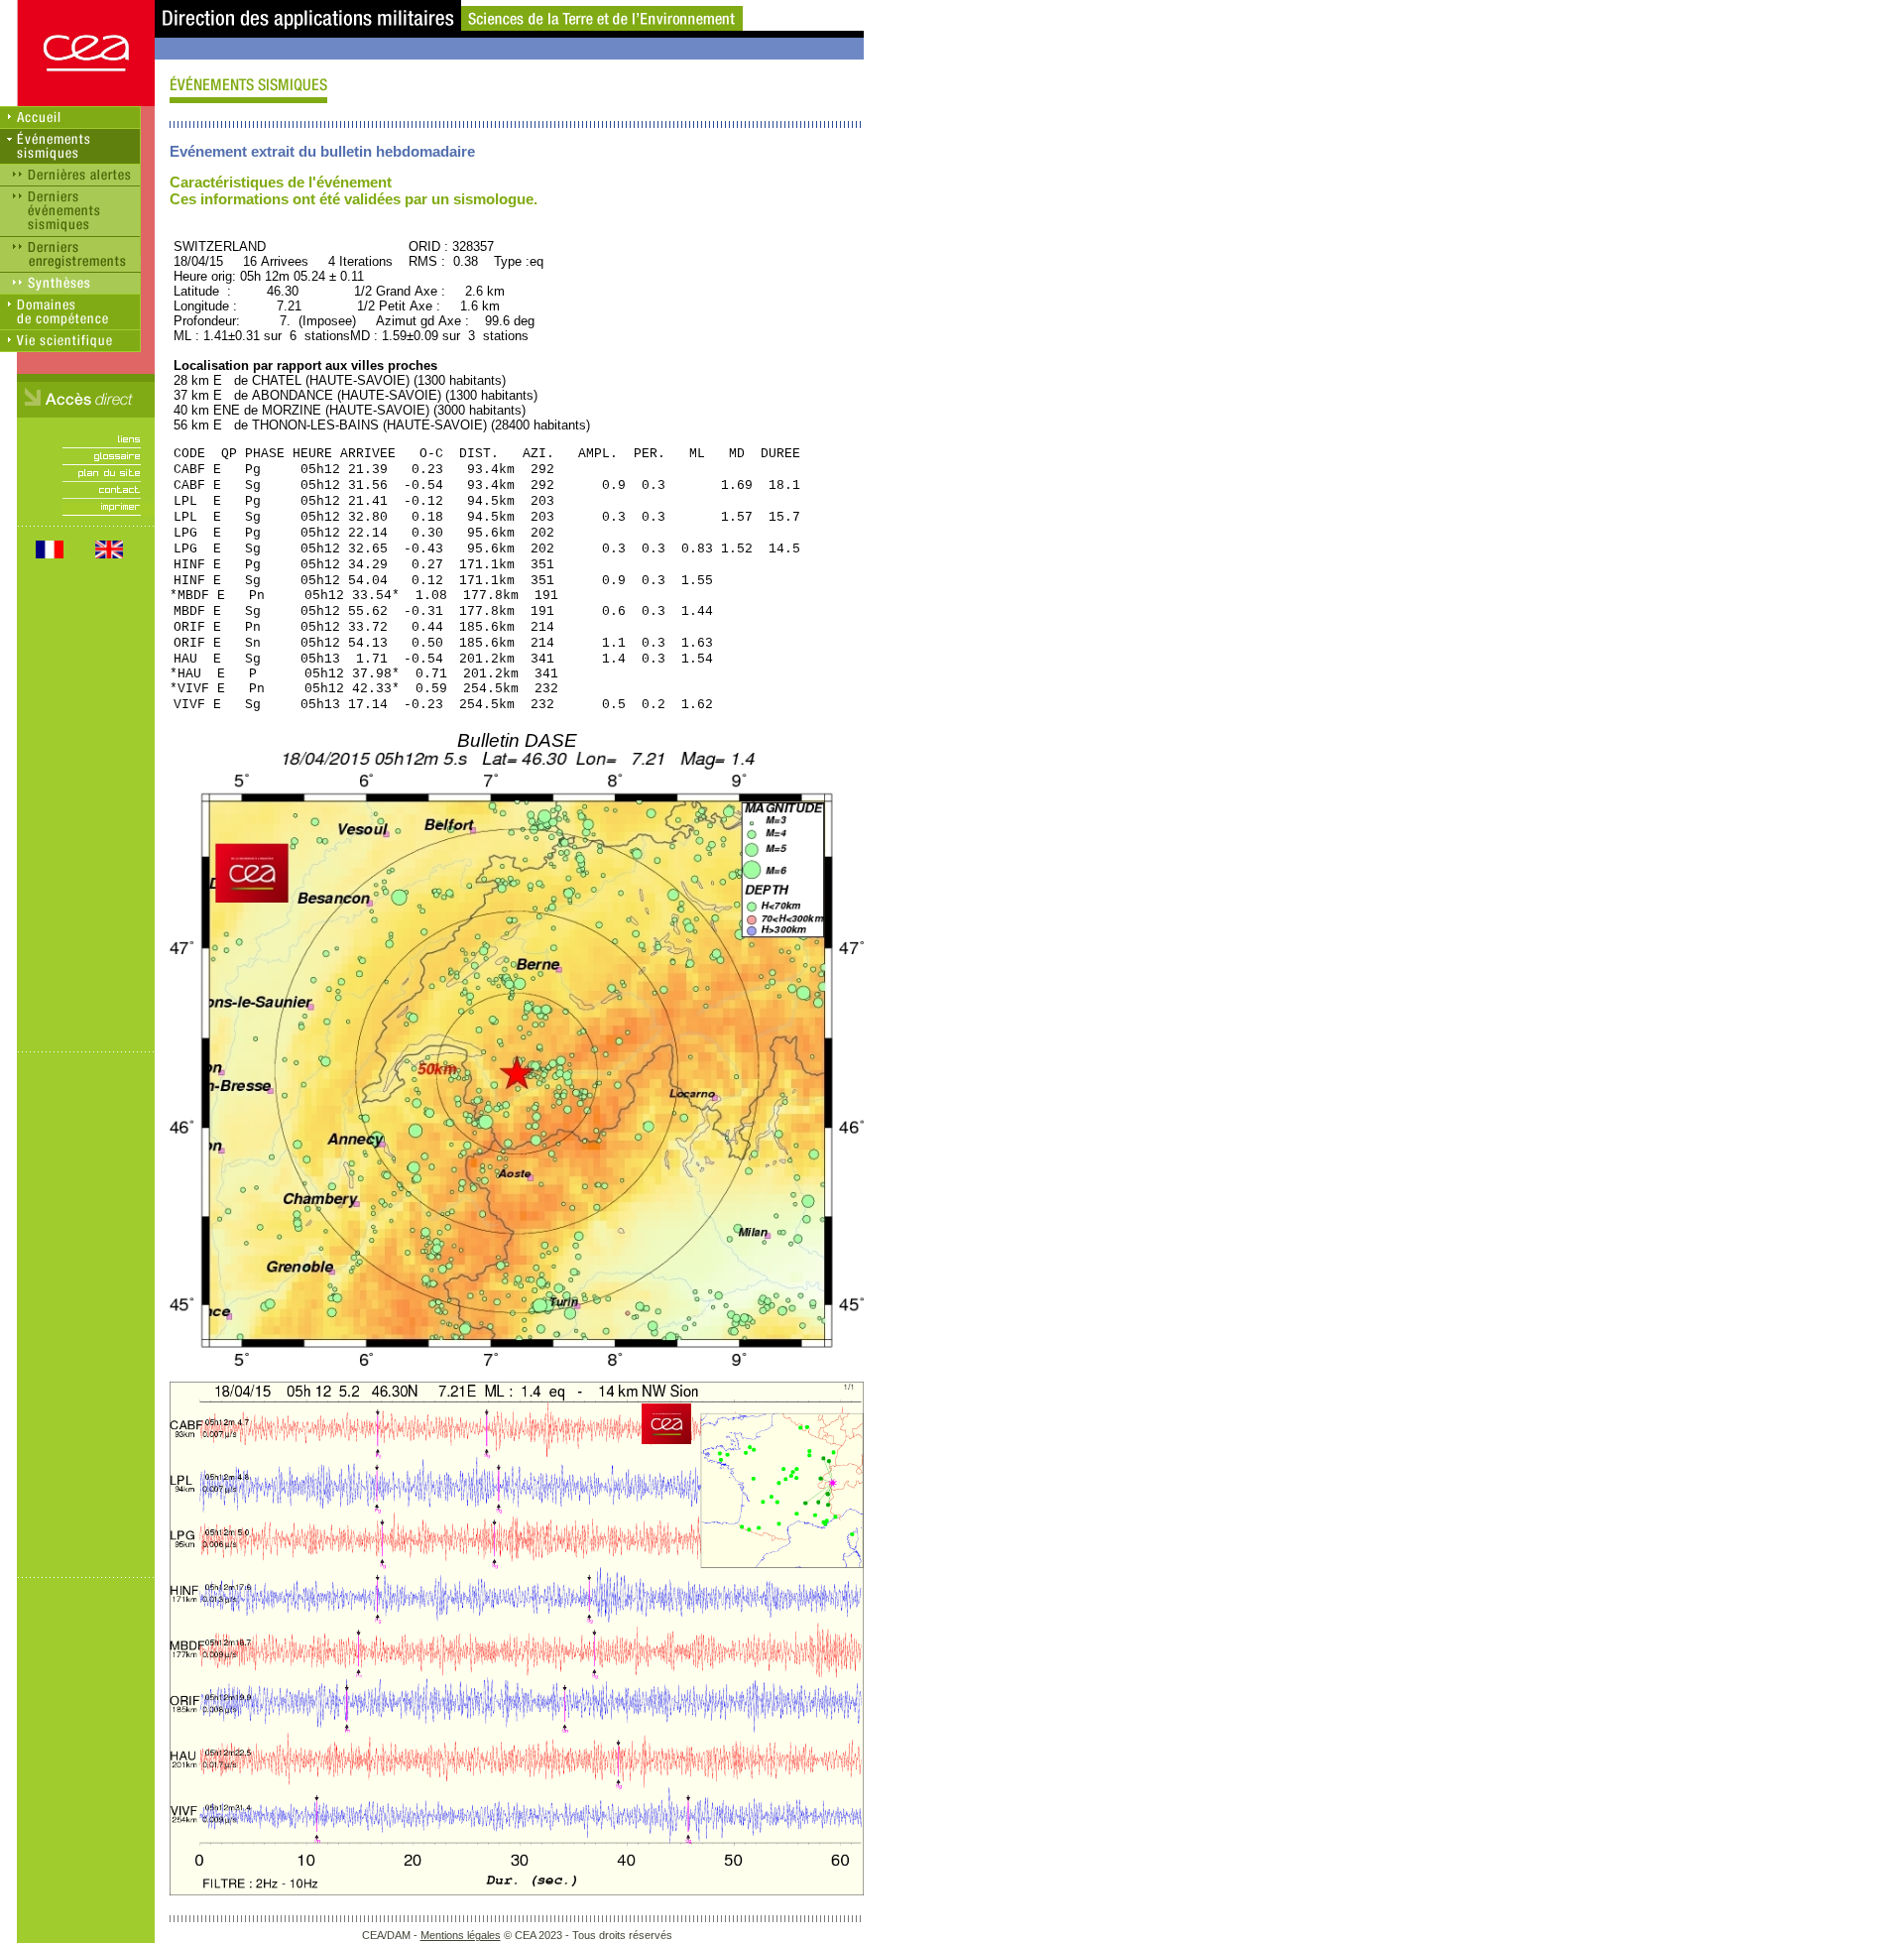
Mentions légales (461, 1935)
